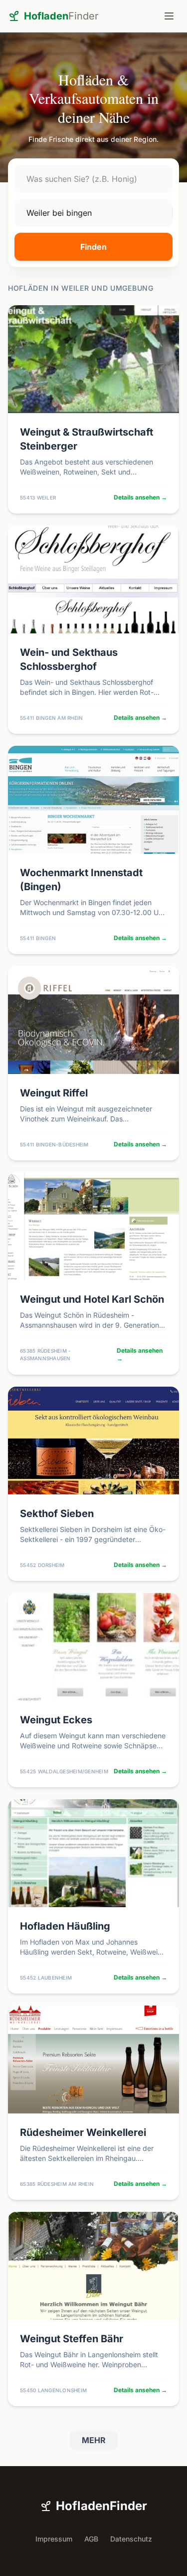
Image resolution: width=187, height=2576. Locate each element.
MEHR (94, 2440)
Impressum (54, 2539)
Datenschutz (131, 2539)
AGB (91, 2539)
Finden (93, 247)
